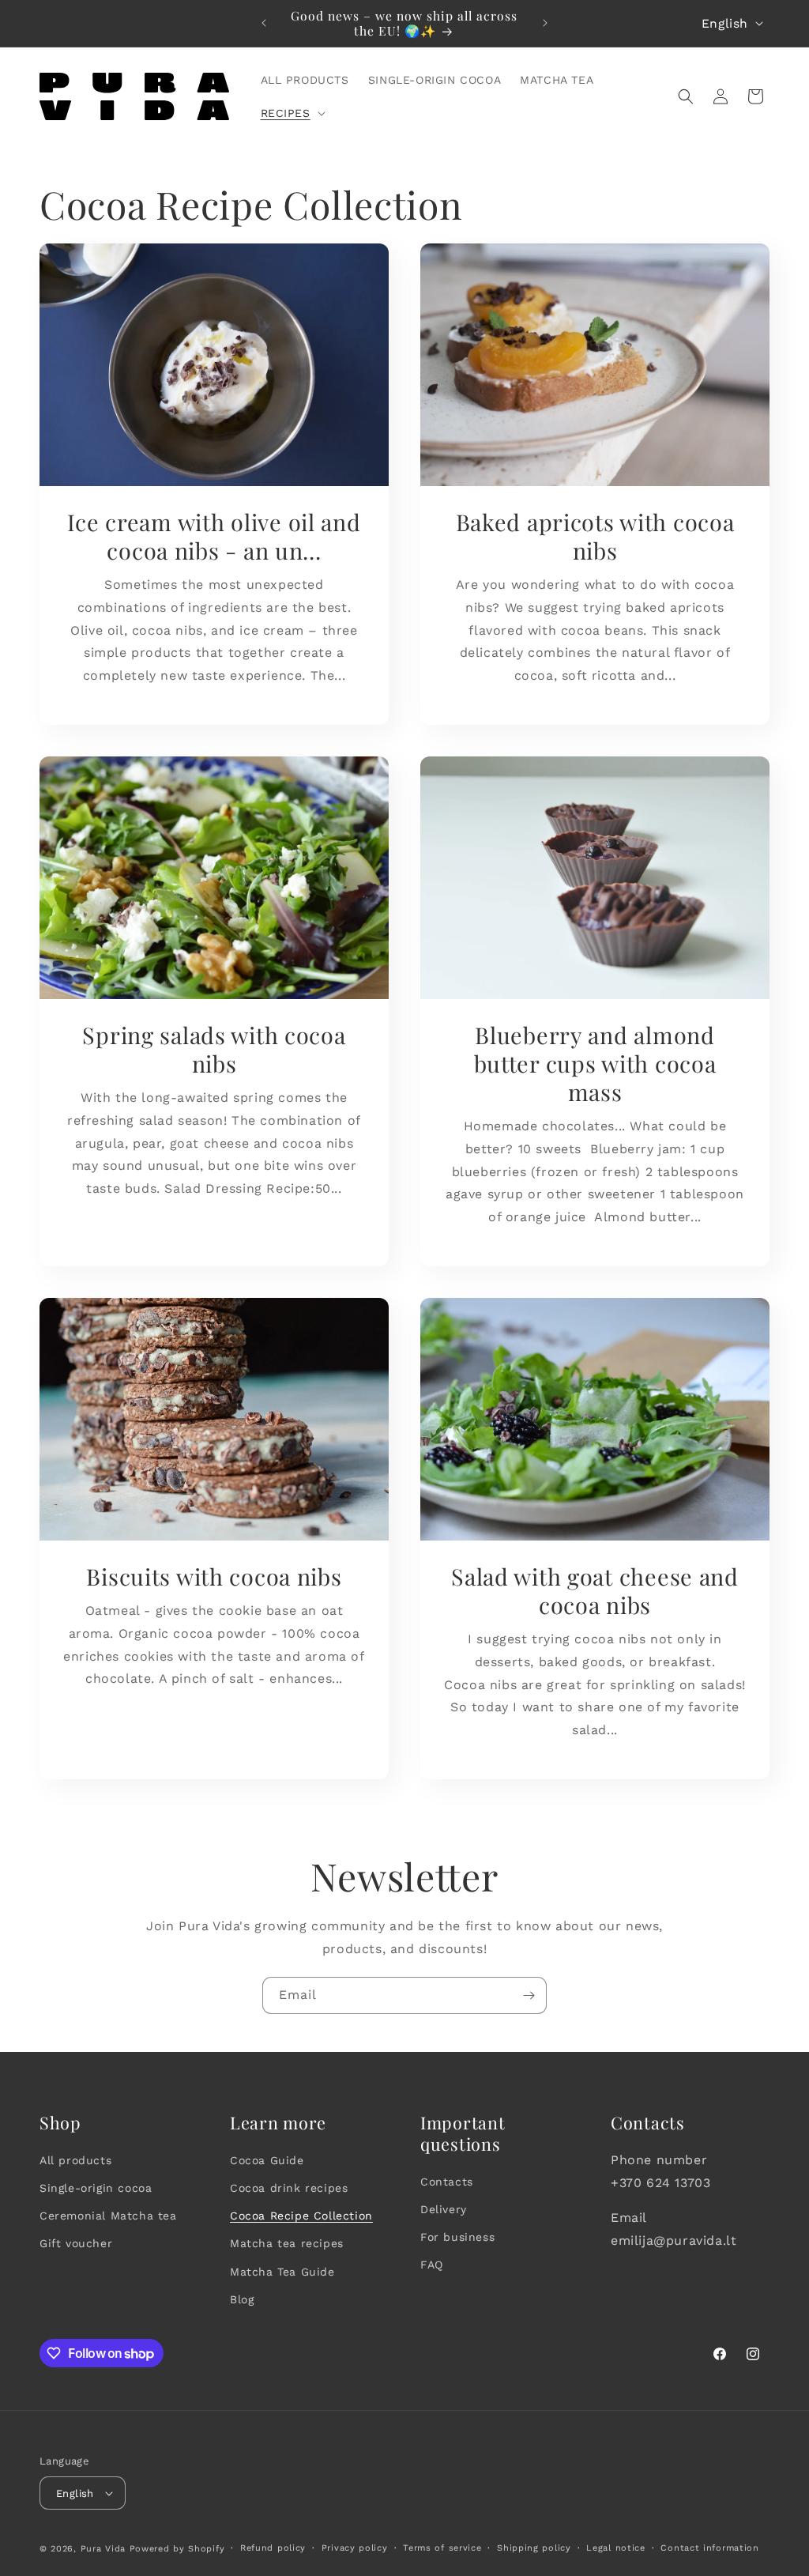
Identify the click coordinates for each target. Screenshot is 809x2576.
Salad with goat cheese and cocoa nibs (595, 1590)
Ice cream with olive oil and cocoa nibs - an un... (214, 536)
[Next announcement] (545, 23)
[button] (292, 113)
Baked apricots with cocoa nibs (595, 536)
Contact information (709, 2548)
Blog (242, 2299)
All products (75, 2160)
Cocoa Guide (267, 2160)
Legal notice (615, 2548)
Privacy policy (355, 2548)
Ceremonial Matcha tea (108, 2216)
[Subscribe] (529, 1995)
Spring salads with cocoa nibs (214, 1049)
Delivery (444, 2209)
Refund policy (273, 2548)
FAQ (432, 2265)
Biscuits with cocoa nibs (214, 1576)
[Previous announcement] (264, 23)
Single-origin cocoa (96, 2188)
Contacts (447, 2182)
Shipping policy (534, 2548)
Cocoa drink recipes (289, 2188)
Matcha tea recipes (287, 2243)
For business (457, 2237)
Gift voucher (76, 2243)
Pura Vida (103, 2549)
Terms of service (442, 2548)
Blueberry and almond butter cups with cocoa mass (595, 1063)
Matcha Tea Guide (282, 2272)
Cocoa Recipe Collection (301, 2216)
